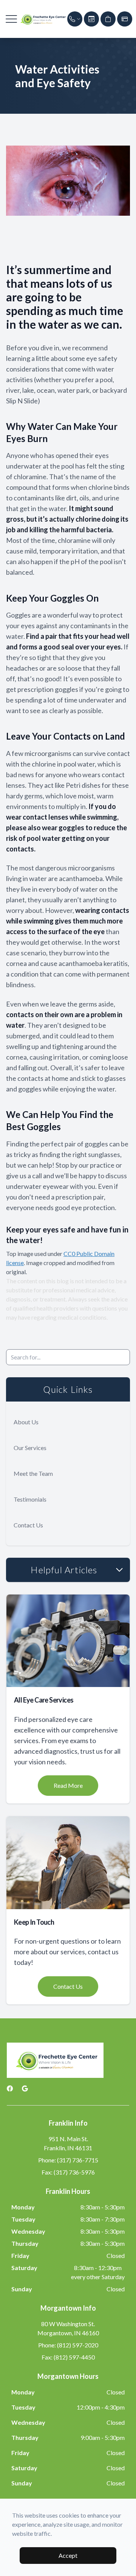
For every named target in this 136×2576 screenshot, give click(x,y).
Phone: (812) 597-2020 (68, 2345)
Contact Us (28, 1525)
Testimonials (30, 1499)
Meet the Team (33, 1473)
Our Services (30, 1448)
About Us (26, 1422)
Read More (68, 1785)
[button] (11, 19)
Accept (68, 2555)
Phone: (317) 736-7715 (68, 2160)
